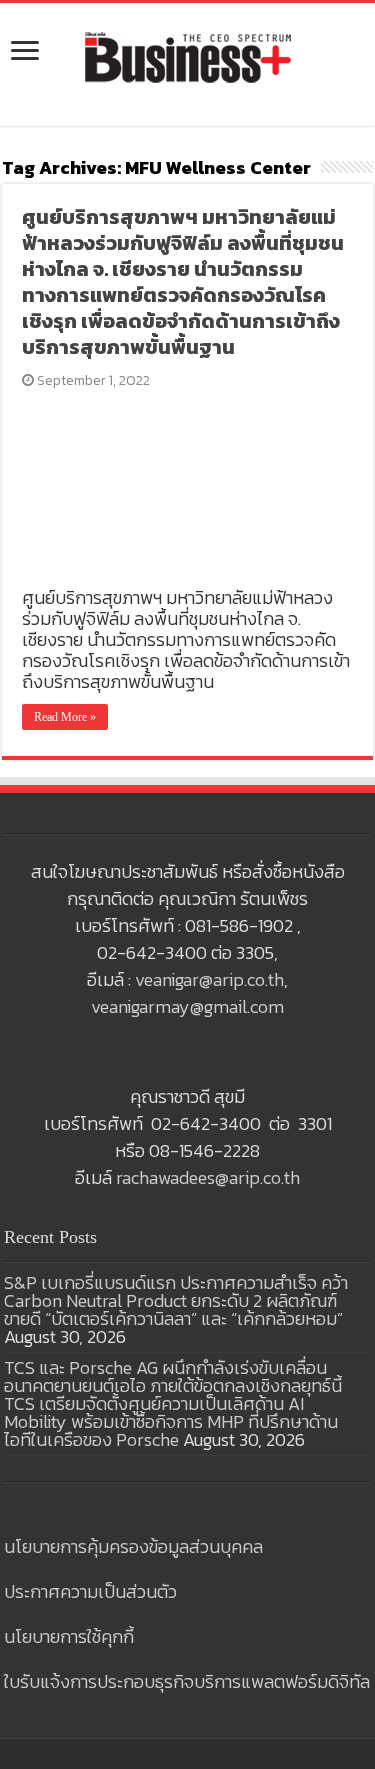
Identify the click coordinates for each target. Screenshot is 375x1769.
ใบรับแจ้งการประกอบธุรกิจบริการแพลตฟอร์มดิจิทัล (187, 1681)
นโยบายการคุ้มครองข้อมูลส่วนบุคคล (133, 1546)
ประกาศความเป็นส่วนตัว (90, 1591)
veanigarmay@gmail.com (187, 1006)
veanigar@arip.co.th (209, 979)
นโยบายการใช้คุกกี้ (69, 1636)
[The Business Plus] (188, 56)
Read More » (65, 717)
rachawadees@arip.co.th (208, 1177)
